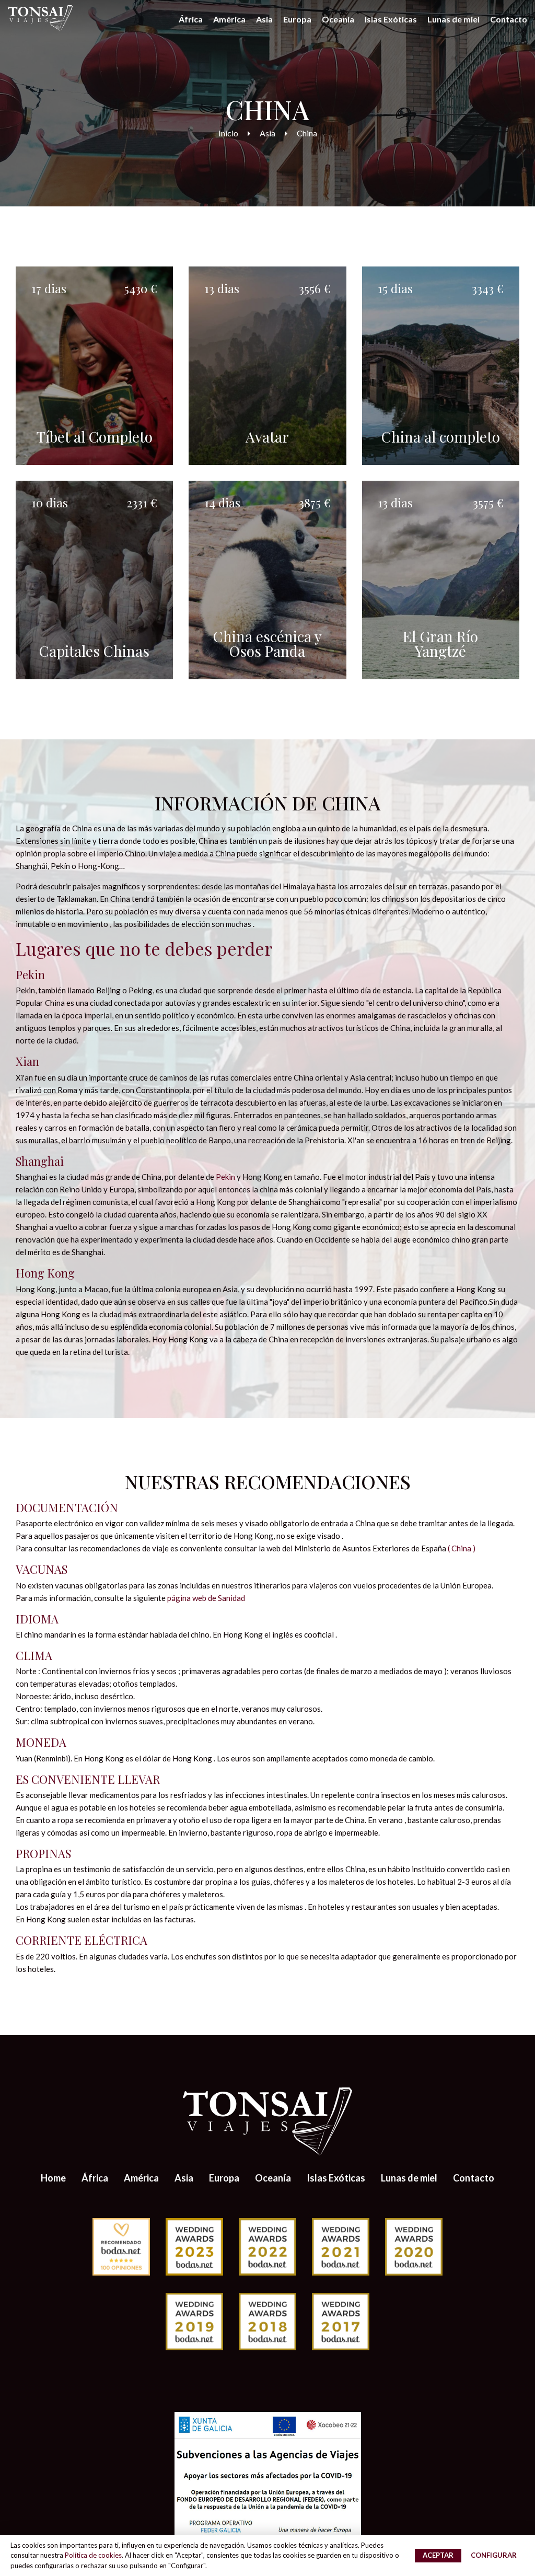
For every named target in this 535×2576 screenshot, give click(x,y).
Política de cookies (93, 2555)
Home (53, 2178)
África (191, 19)
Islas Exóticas (391, 19)
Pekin (225, 1177)
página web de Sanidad (206, 1598)
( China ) (462, 1548)
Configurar (494, 2555)
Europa (297, 19)
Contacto (509, 19)
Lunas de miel (453, 19)
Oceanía (338, 19)
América (229, 19)
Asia (264, 19)
